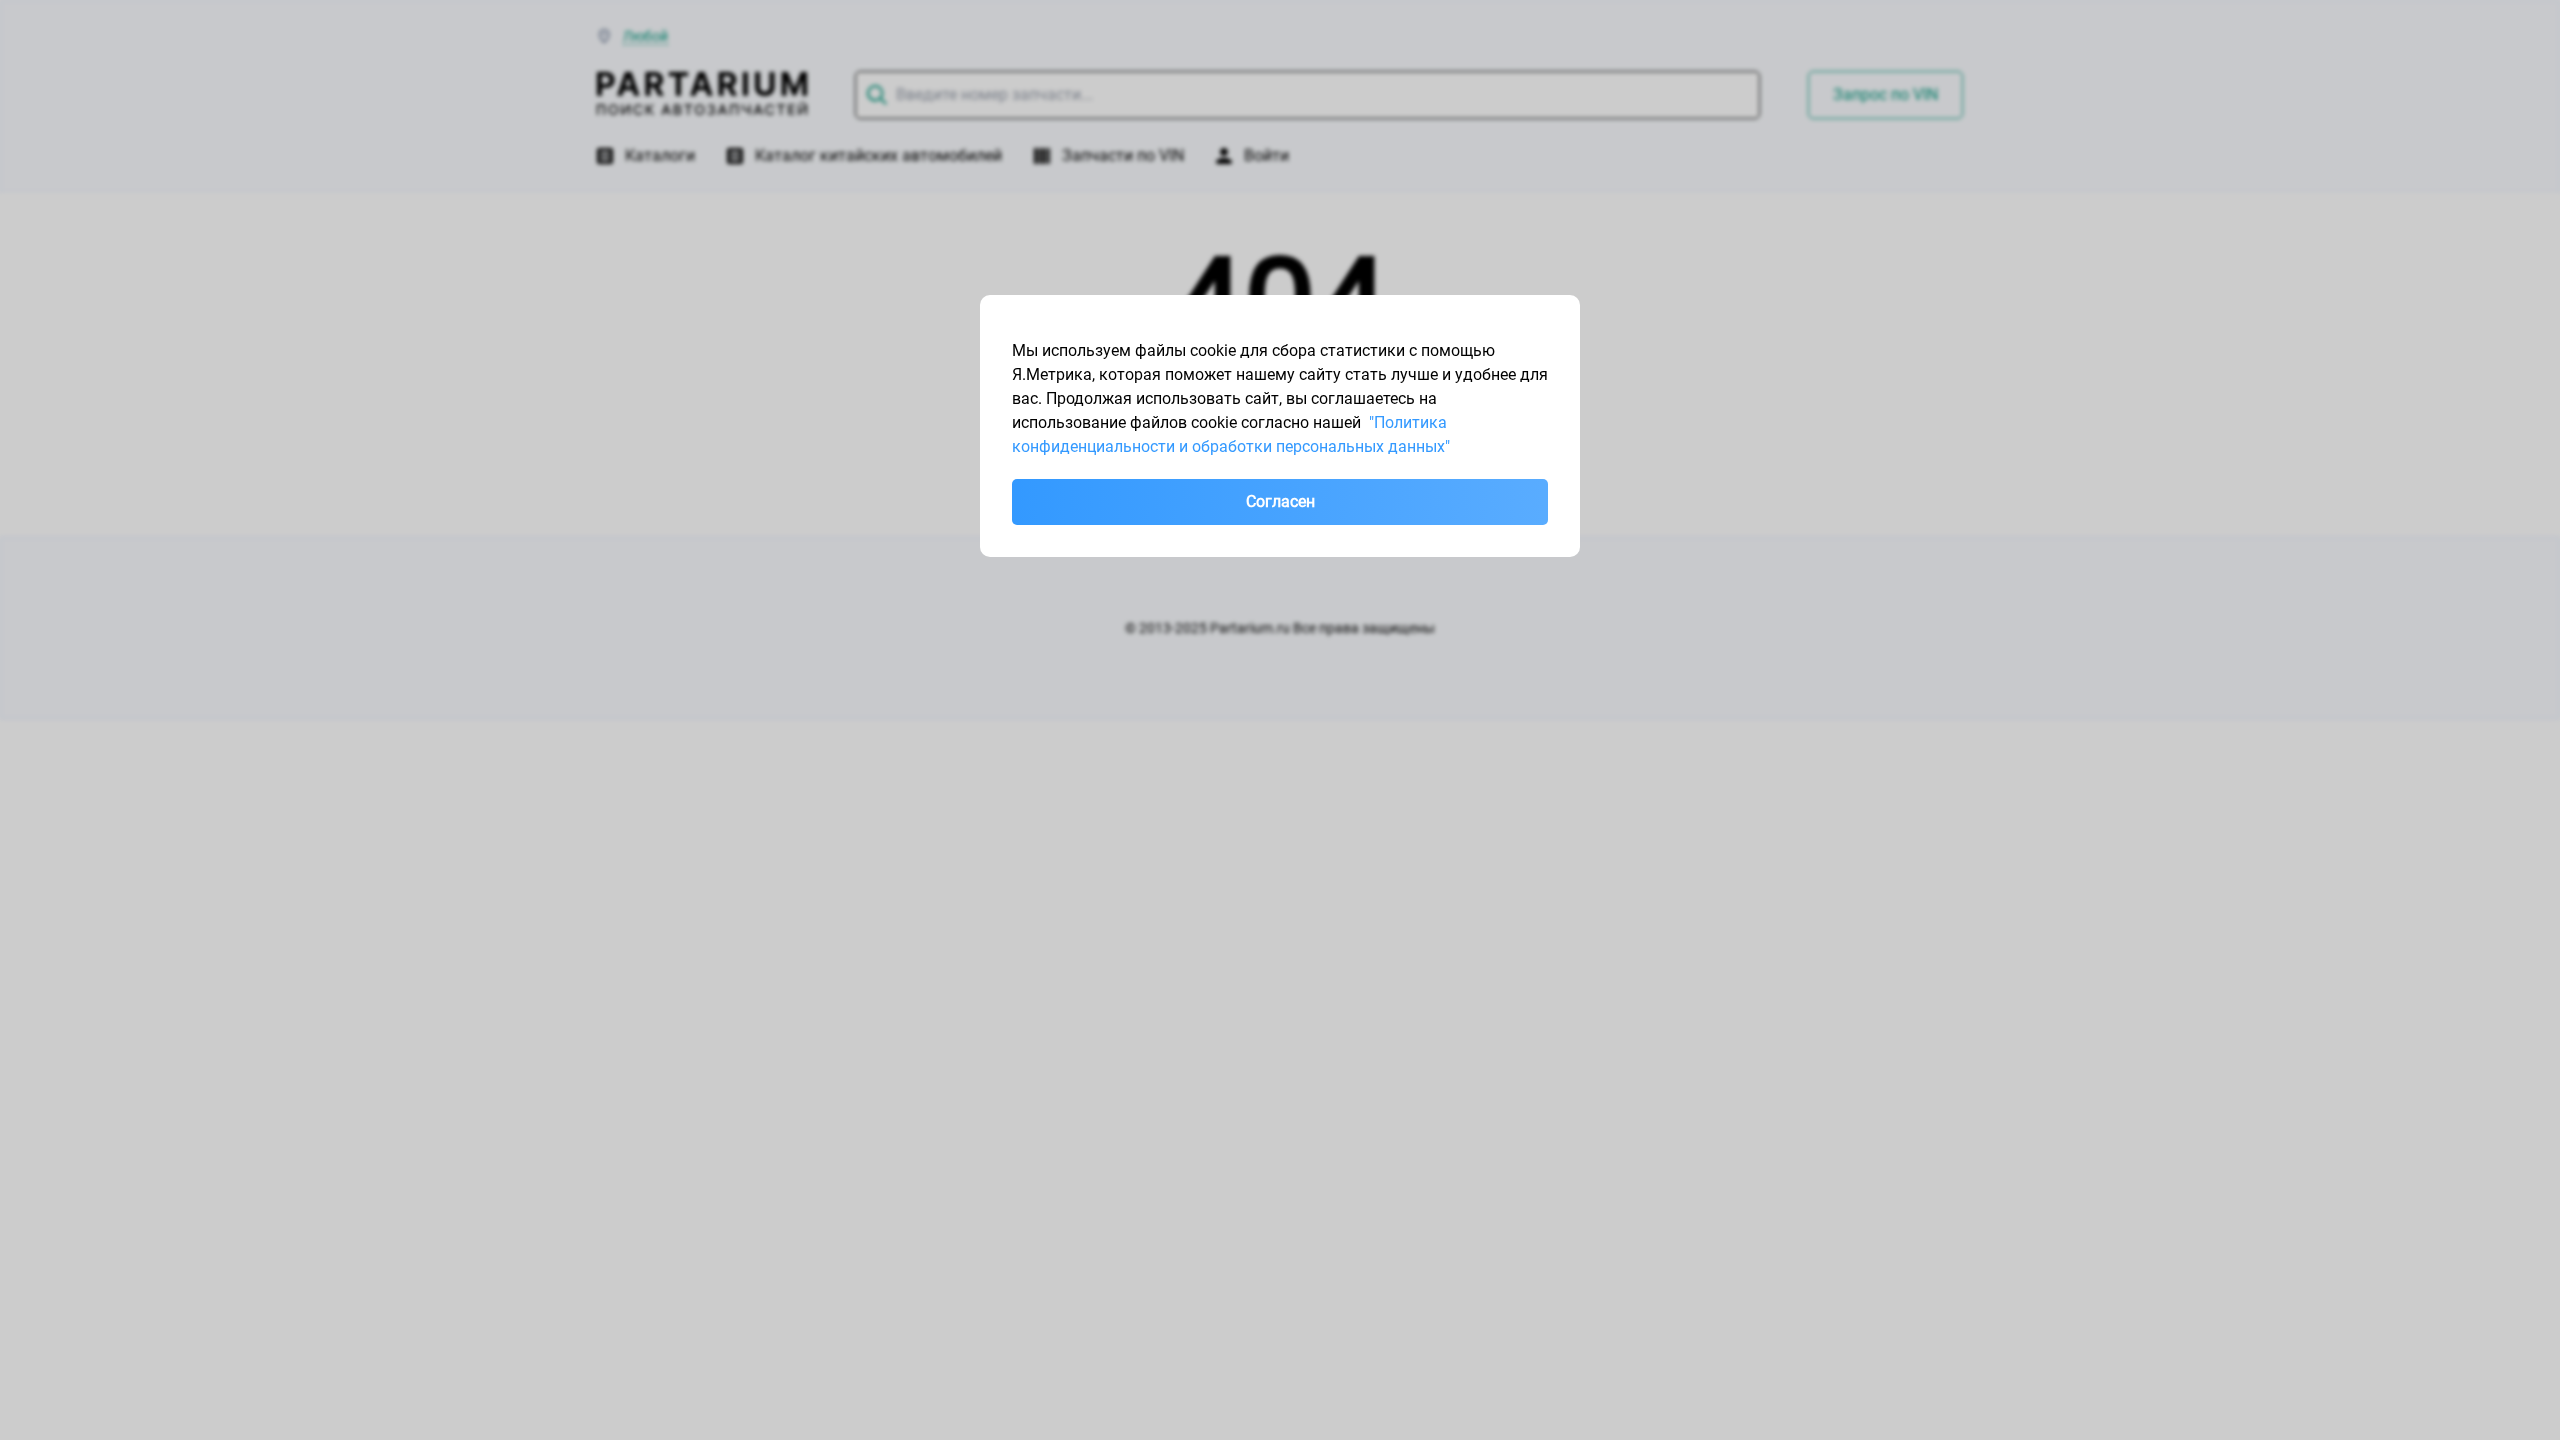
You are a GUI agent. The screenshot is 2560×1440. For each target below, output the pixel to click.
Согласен (1280, 501)
